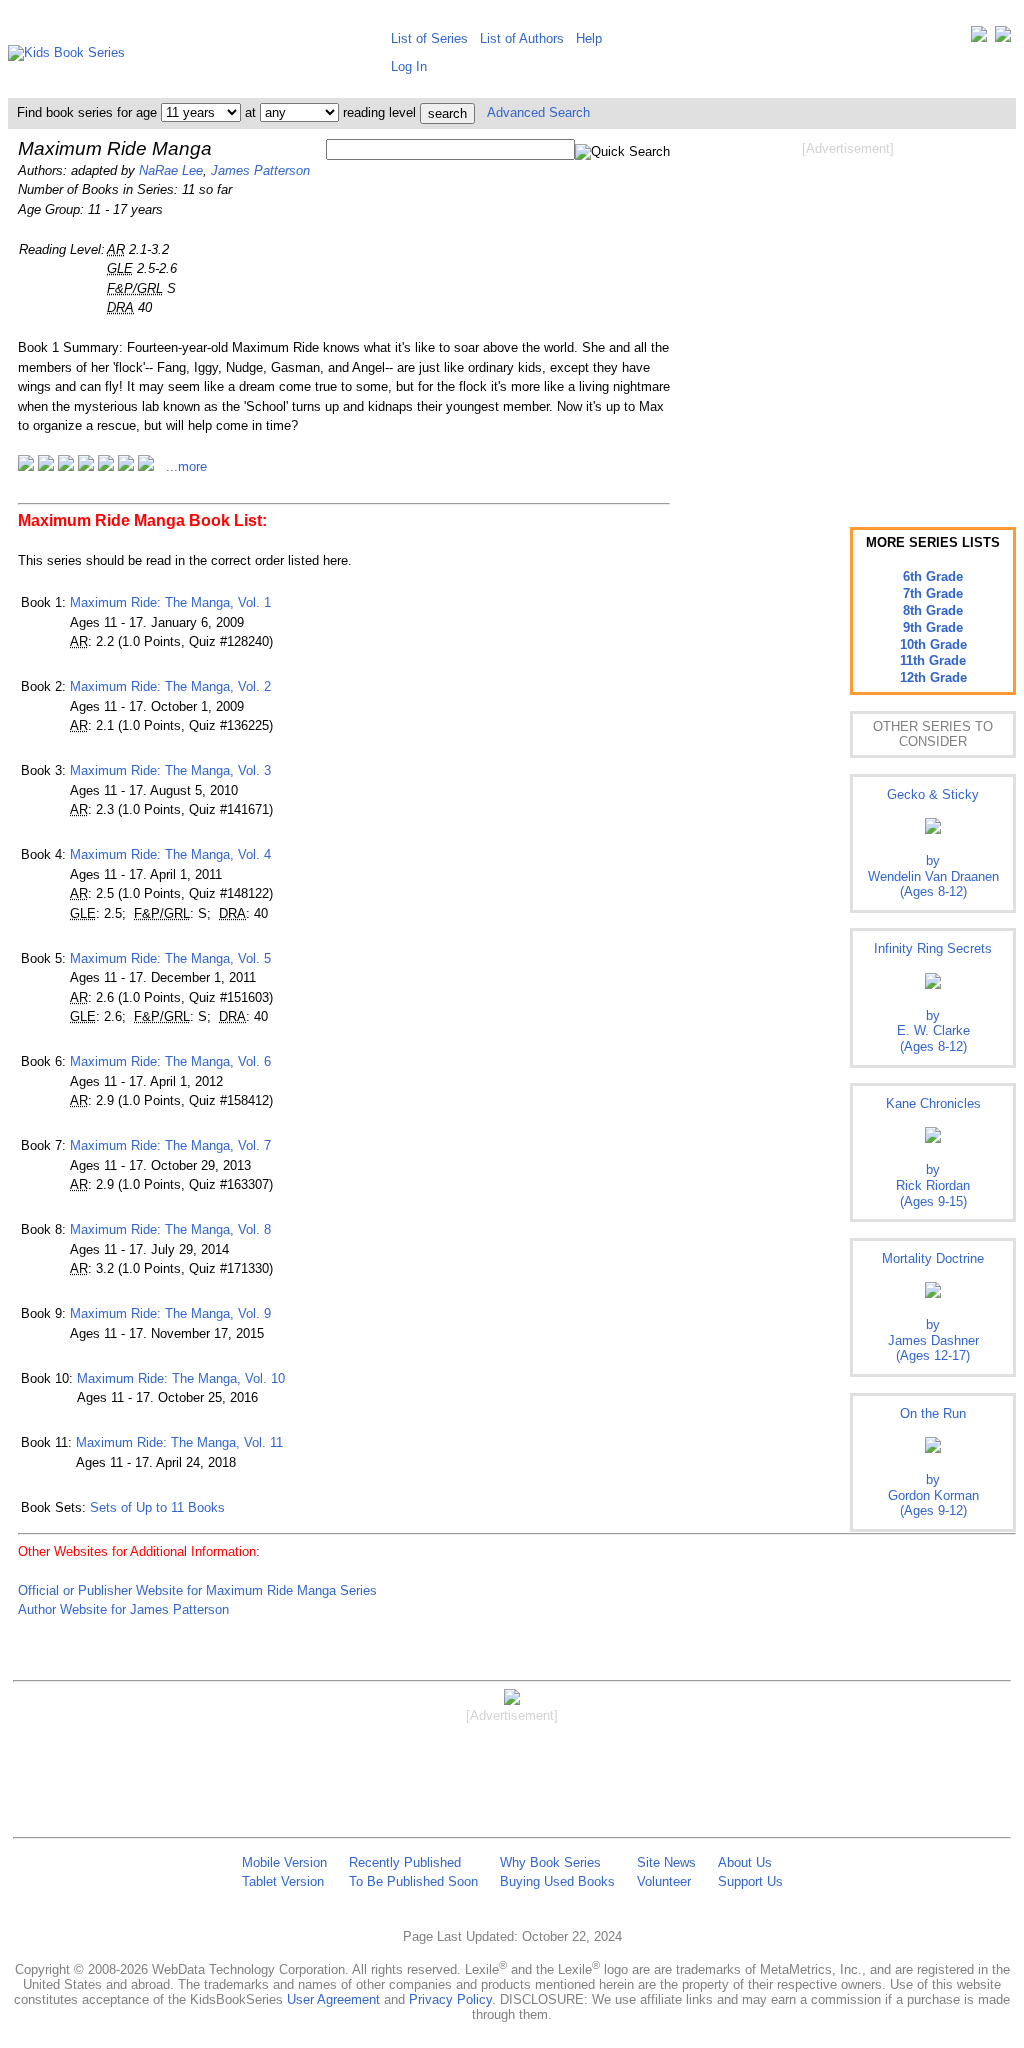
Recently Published (405, 1862)
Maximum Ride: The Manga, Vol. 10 (181, 1378)
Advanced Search (538, 112)
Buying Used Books (557, 1881)
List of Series (429, 38)
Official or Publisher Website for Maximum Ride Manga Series (197, 1590)
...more (186, 466)
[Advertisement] (848, 318)
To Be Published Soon (413, 1881)
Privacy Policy (450, 1999)
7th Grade (933, 593)
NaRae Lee (171, 170)
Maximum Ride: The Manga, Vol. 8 (170, 1229)
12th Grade (933, 677)
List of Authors (522, 38)
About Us (745, 1862)
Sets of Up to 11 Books (157, 1507)
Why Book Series (550, 1862)
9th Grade (933, 627)
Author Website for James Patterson (123, 1609)
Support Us (750, 1881)
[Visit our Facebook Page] (1003, 38)
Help (589, 38)
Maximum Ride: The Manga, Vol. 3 (170, 770)
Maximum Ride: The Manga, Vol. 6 (170, 1061)
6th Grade (933, 576)
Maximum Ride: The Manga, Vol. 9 (170, 1313)
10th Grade (933, 644)
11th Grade (933, 660)
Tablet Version (283, 1881)
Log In (409, 66)
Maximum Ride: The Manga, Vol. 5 (170, 958)
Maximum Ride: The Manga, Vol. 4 (170, 854)
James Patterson (260, 170)
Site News (666, 1862)
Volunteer (664, 1881)
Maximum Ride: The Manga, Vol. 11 (179, 1442)
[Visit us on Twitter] (979, 38)
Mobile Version (284, 1862)
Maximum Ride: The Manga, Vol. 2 (170, 686)
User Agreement (333, 1999)
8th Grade (933, 610)
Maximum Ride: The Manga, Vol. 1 (170, 602)
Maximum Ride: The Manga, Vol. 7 (170, 1145)
